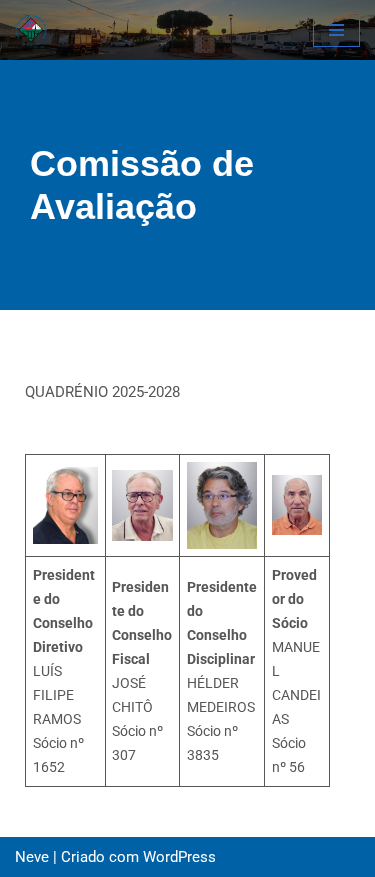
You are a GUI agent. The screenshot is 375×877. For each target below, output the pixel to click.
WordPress (179, 857)
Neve (32, 857)
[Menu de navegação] (336, 30)
